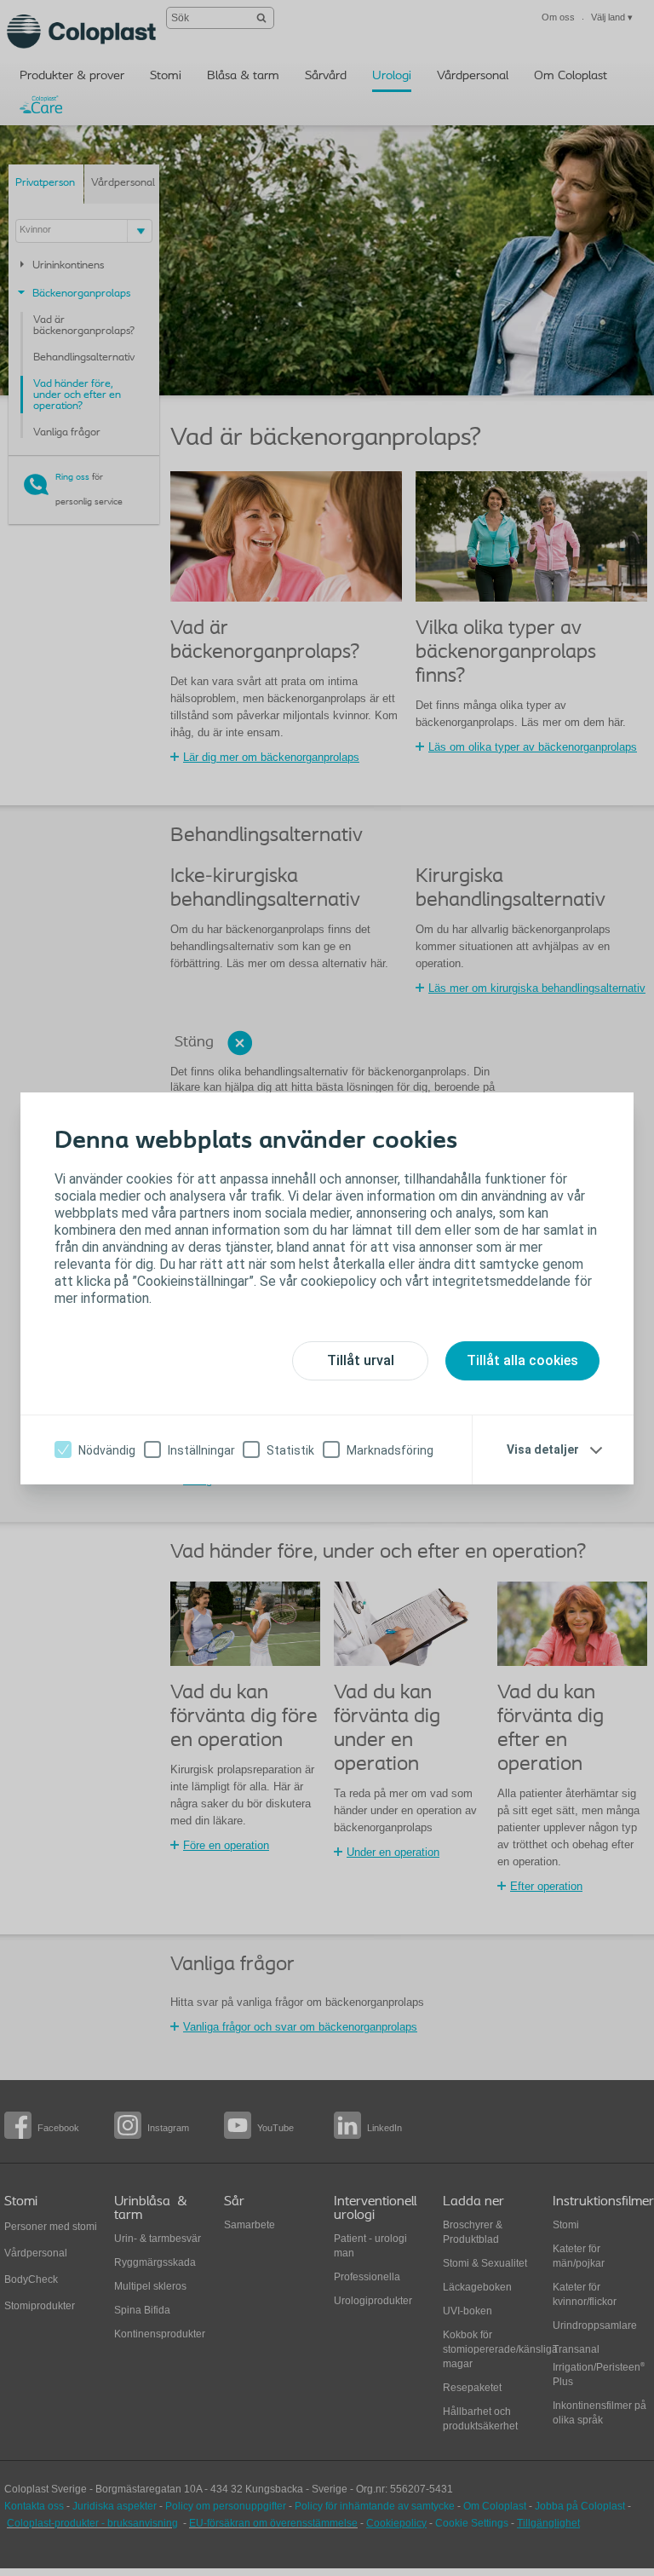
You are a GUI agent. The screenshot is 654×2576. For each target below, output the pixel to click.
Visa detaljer (543, 1449)
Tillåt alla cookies (522, 1360)
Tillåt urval (361, 1360)
